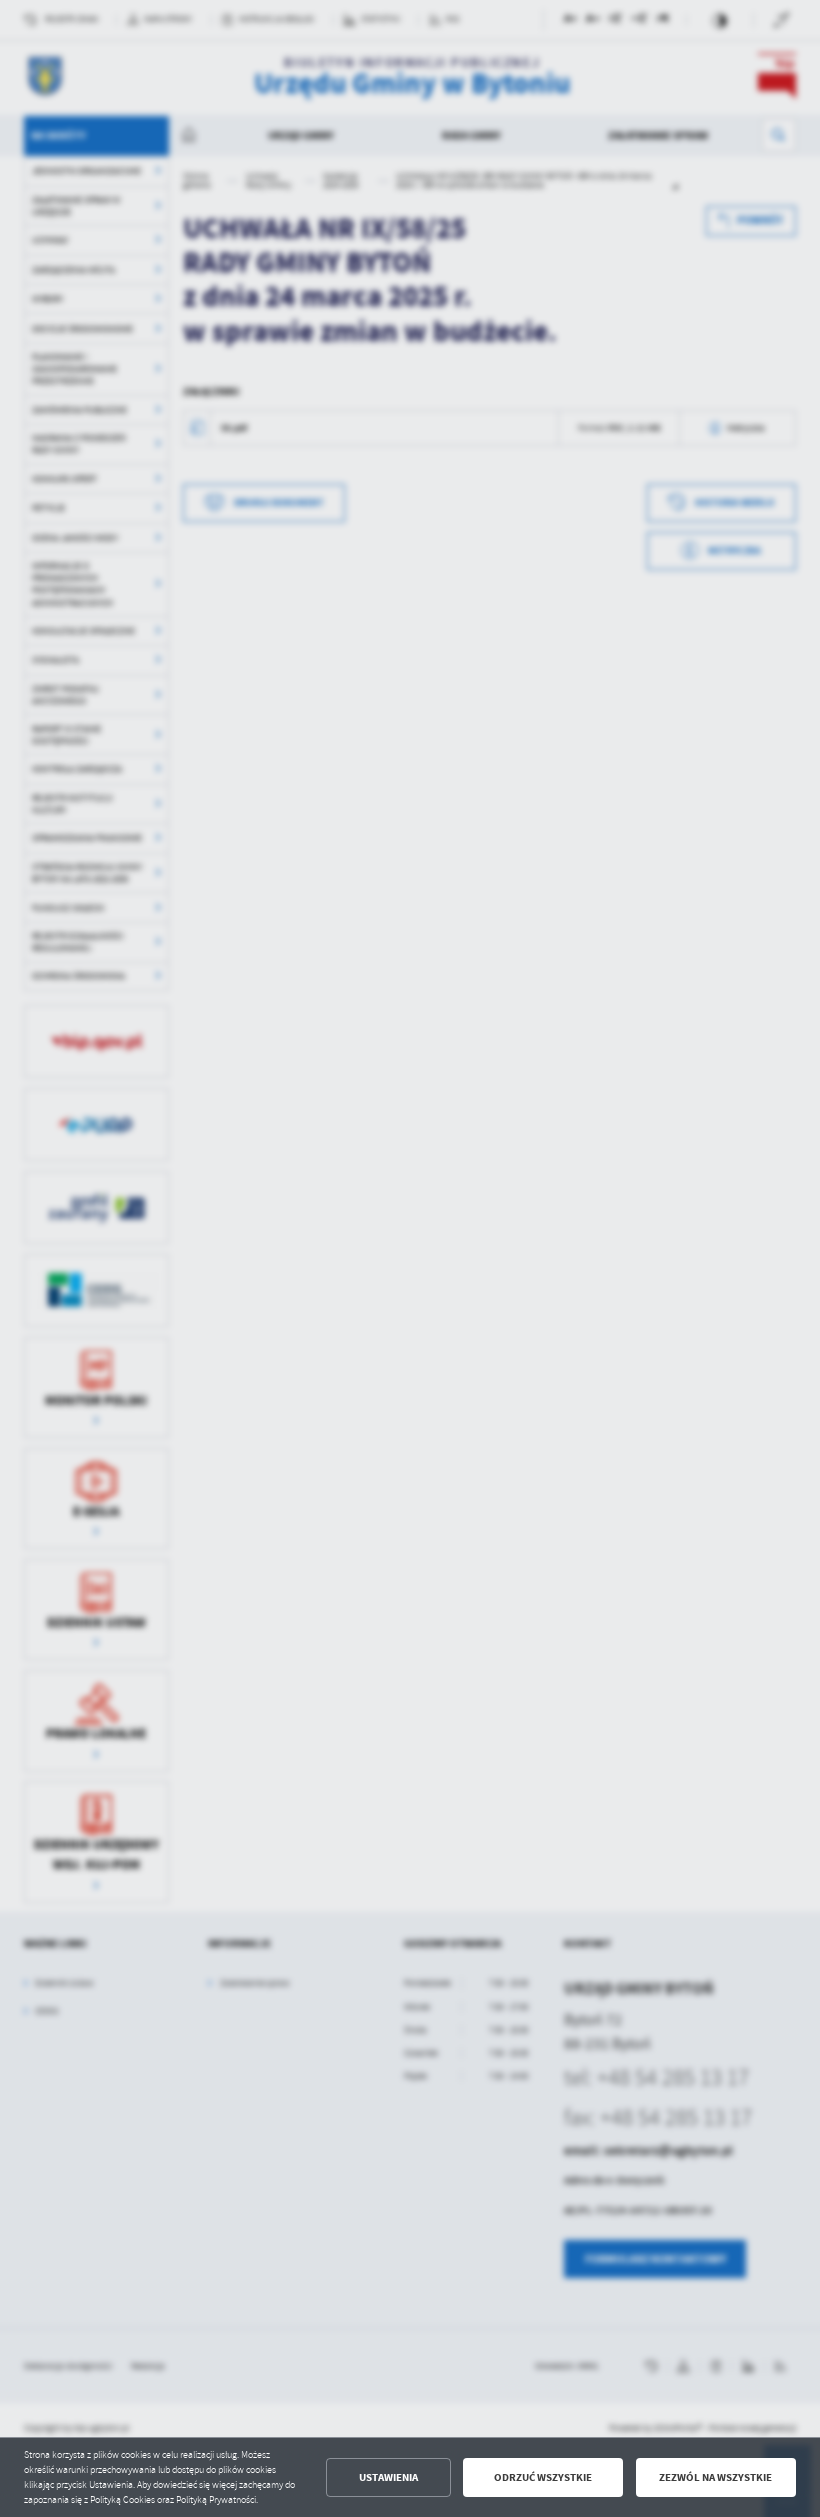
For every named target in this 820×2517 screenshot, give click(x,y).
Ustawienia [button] (388, 2477)
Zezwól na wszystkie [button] (715, 2477)
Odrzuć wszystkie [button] (543, 2477)
